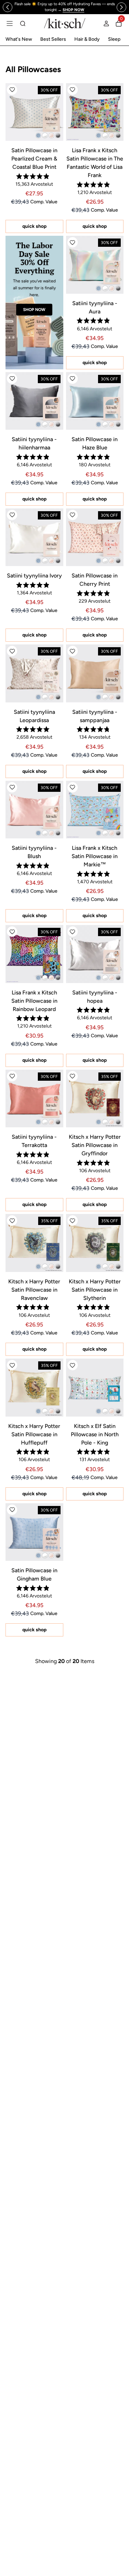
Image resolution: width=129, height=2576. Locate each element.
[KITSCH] (65, 23)
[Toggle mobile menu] (10, 23)
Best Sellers (53, 39)
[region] (64, 7)
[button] (12, 90)
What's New (19, 39)
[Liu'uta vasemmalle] (8, 7)
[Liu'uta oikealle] (121, 7)
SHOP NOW (34, 310)
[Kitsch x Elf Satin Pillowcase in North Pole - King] (95, 1388)
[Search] (23, 23)
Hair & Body (87, 39)
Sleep (114, 39)
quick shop (34, 226)
